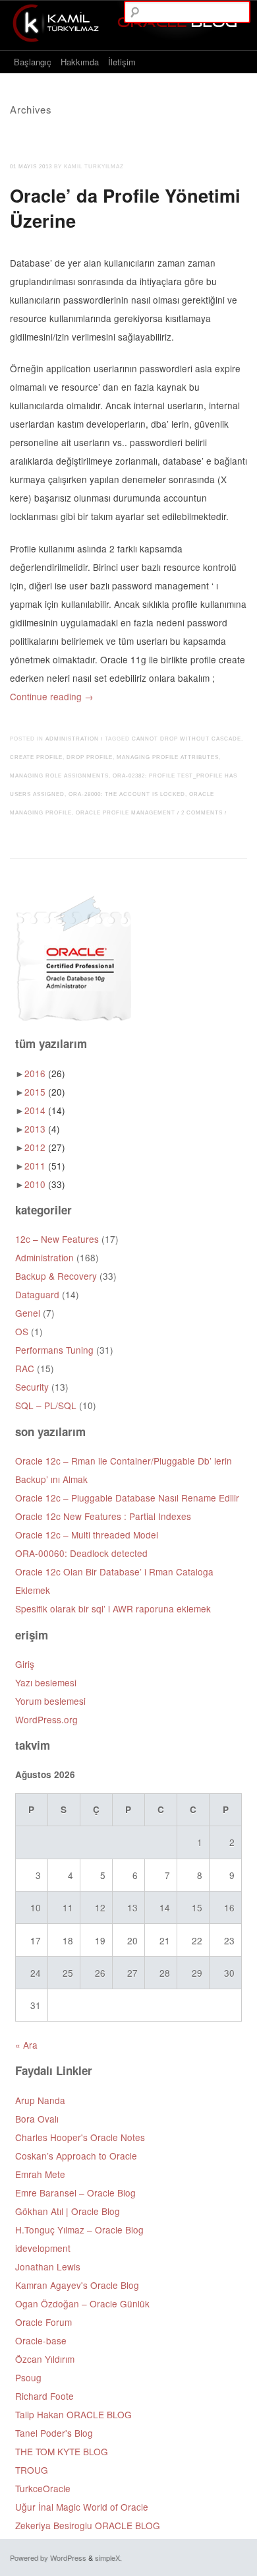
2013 (42, 1129)
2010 (45, 1184)
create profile (36, 757)
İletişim (122, 62)
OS (22, 1331)
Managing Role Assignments (59, 776)
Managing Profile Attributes (168, 757)
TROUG (32, 2470)
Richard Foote (44, 2396)
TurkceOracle (43, 2488)
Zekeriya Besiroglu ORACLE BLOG (88, 2525)
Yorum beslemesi (50, 1701)
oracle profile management (126, 813)
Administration (72, 739)
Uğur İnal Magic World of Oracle (82, 2507)
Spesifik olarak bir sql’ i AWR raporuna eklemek (113, 1608)
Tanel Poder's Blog (54, 2433)
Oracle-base (41, 2340)
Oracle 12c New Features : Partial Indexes (103, 1516)
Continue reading (52, 696)
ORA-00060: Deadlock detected (81, 1553)
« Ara (26, 2045)
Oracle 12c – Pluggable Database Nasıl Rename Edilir (127, 1498)
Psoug (28, 2377)
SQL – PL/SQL (46, 1405)
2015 (45, 1092)
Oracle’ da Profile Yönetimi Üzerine (125, 208)
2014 (45, 1110)
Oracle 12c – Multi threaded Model (87, 1535)
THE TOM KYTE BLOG (62, 2451)
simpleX (107, 2558)
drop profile (90, 757)
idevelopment (43, 2248)
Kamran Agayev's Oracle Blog (77, 2285)
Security (32, 1387)
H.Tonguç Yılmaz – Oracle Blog (79, 2229)
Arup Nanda (40, 2100)
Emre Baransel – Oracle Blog (75, 2193)
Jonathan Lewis (48, 2266)
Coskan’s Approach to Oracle (76, 2156)
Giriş (25, 1664)
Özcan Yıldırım (45, 2359)
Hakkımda (80, 62)
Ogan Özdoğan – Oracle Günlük (82, 2303)
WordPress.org (46, 1719)
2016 (45, 1073)
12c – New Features (57, 1239)
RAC (25, 1368)
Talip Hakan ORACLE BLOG (73, 2414)
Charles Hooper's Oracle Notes (80, 2137)
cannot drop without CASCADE (186, 739)
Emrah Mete (40, 2174)
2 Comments (202, 813)
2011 (45, 1166)
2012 (45, 1147)
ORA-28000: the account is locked (127, 794)
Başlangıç (33, 62)
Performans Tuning (54, 1350)
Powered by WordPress (48, 2558)
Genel (28, 1313)
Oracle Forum (43, 2322)
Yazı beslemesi (46, 1682)
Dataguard (37, 1294)
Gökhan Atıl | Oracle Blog (68, 2211)
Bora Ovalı (37, 2119)
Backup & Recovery (56, 1276)
